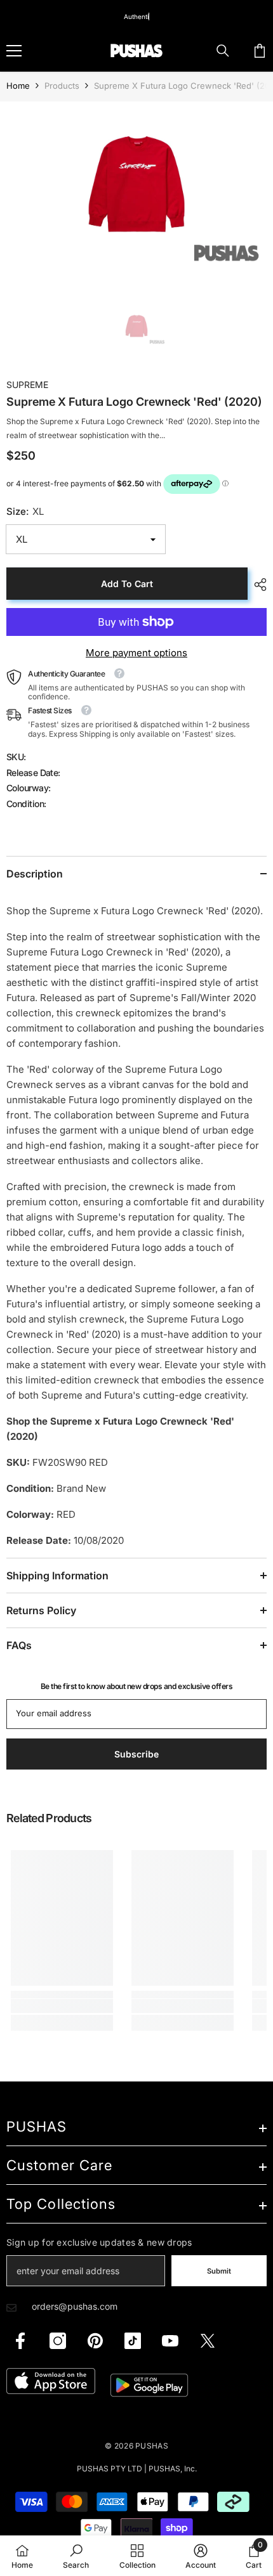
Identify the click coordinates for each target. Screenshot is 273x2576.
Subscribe (137, 1413)
